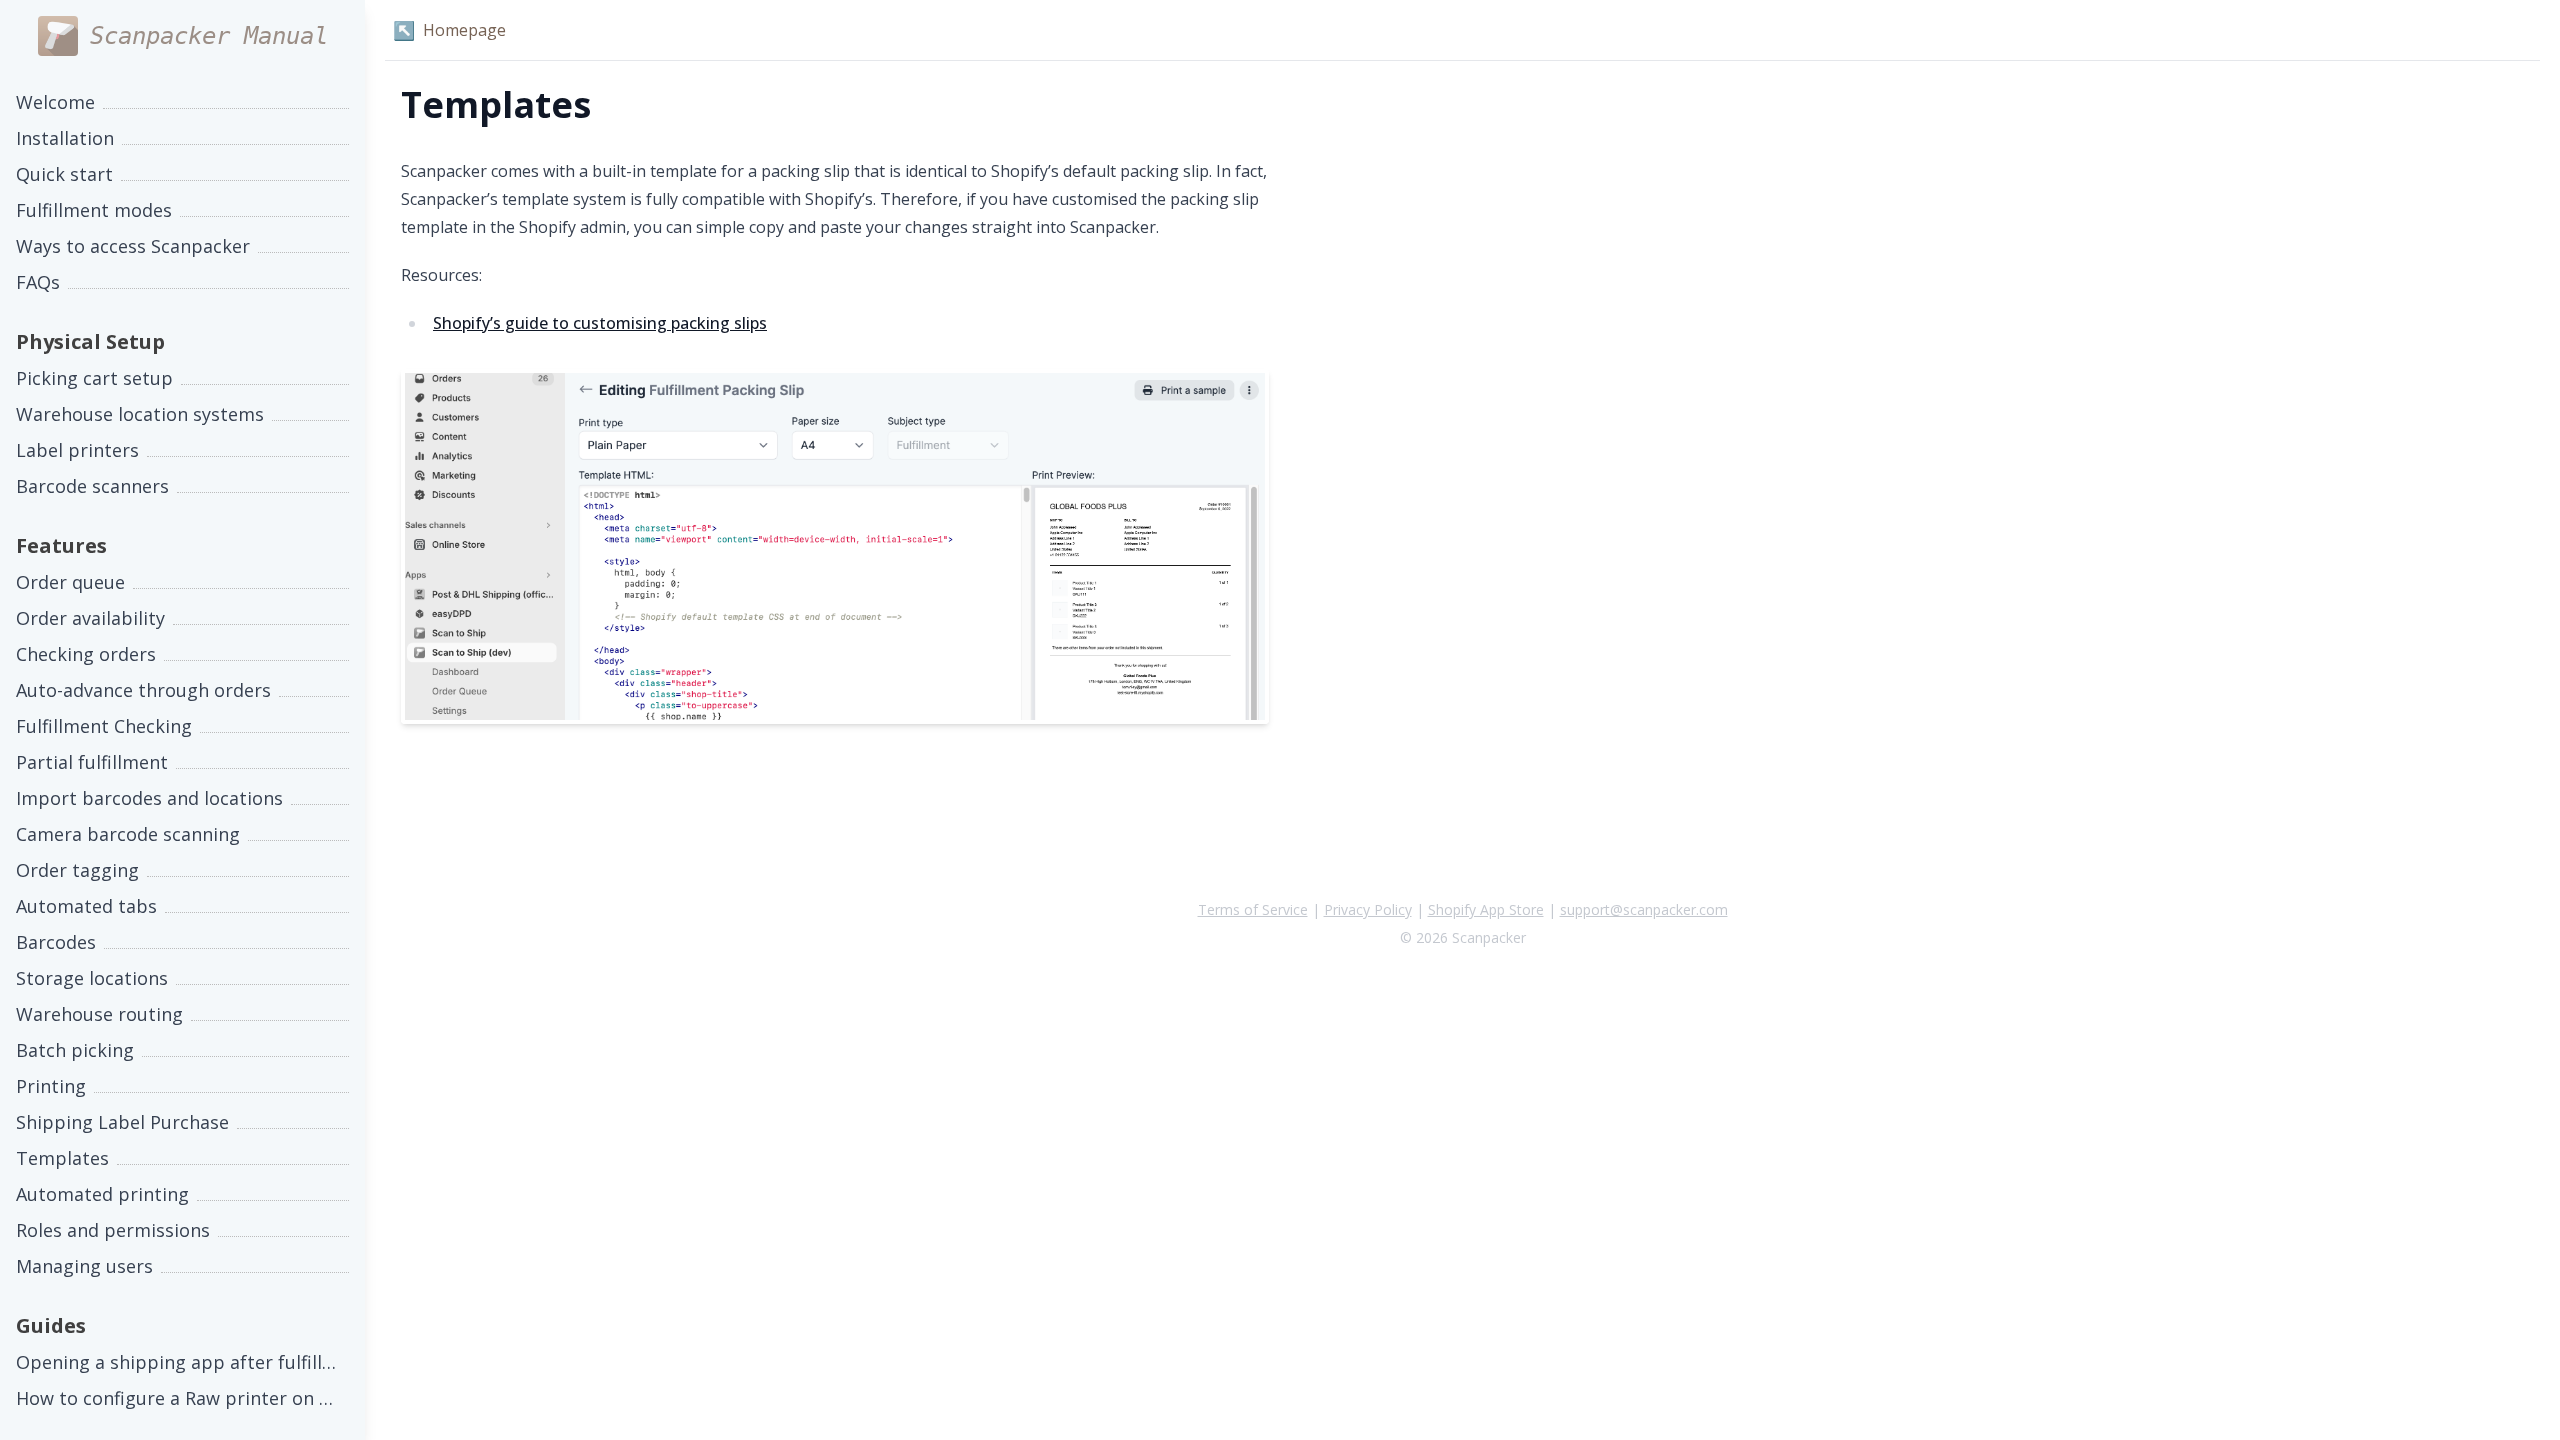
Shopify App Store (1486, 909)
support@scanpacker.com (1644, 909)
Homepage (449, 30)
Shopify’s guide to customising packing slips (600, 323)
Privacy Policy (1368, 909)
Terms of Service (1253, 909)
